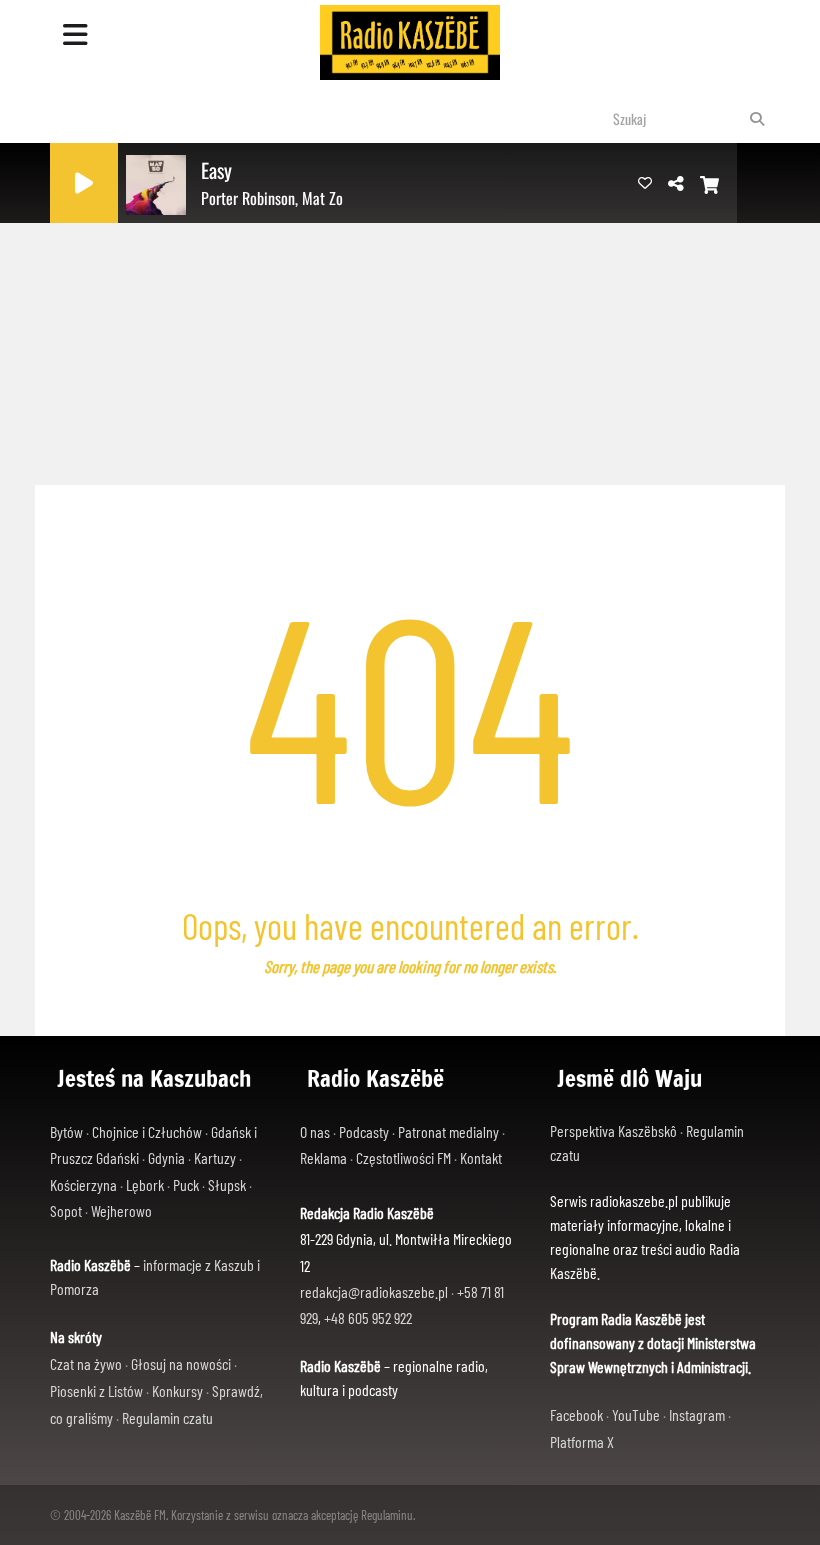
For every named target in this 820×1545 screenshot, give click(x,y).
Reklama (323, 1157)
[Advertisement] (410, 320)
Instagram (697, 1414)
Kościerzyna (83, 1184)
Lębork (145, 1184)
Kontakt (481, 1157)
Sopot (66, 1210)
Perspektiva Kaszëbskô (615, 1130)
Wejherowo (121, 1210)
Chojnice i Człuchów (147, 1131)
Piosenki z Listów (96, 1390)
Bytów (66, 1131)
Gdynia (166, 1157)
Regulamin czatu (167, 1417)
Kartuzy (215, 1157)
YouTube (636, 1414)
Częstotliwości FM (403, 1157)
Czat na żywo (86, 1363)
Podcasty (364, 1131)
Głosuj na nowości (181, 1363)
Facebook (576, 1414)
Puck (186, 1184)
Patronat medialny (448, 1131)
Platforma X (582, 1441)
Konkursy (177, 1390)
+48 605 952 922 (368, 1317)
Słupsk (227, 1184)
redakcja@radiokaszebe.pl (374, 1291)
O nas (315, 1131)
